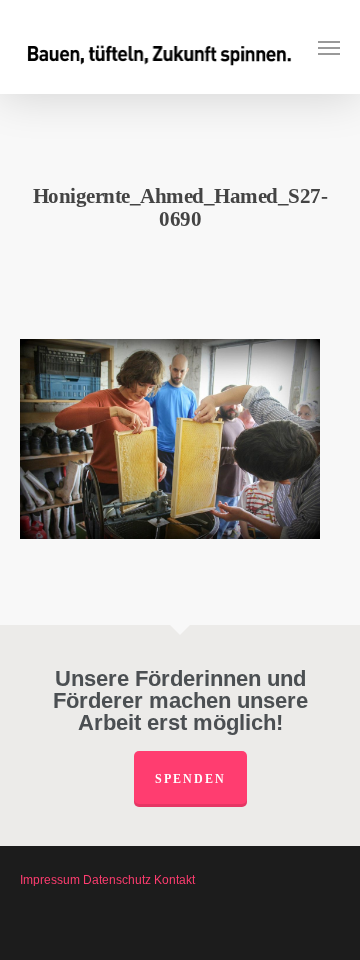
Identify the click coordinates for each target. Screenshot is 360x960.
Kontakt (174, 880)
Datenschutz (117, 880)
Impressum (50, 880)
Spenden (190, 779)
